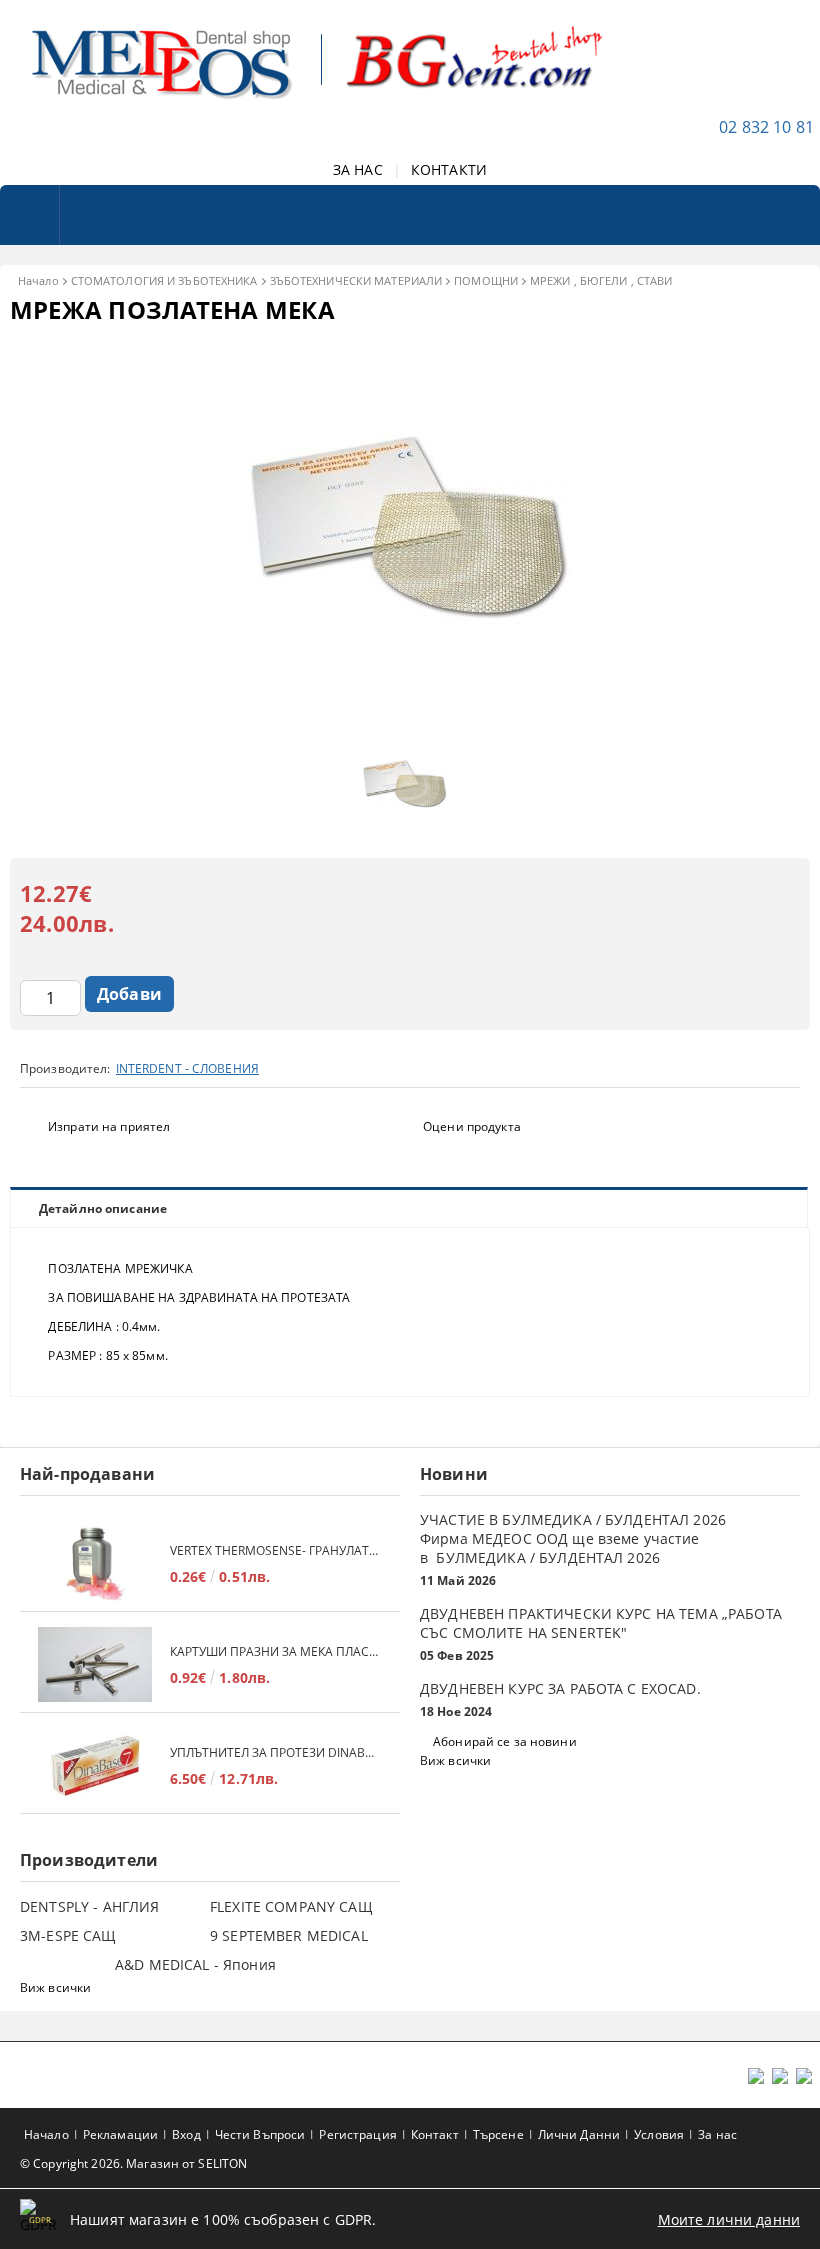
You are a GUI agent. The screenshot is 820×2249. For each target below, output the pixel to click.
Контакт (435, 2134)
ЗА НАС (358, 169)
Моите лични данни (729, 2219)
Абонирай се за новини (505, 1741)
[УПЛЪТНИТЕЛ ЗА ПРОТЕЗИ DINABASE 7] (95, 1765)
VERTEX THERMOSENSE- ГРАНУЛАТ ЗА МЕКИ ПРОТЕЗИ (275, 1550)
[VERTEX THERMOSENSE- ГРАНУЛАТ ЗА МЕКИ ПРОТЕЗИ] (95, 1563)
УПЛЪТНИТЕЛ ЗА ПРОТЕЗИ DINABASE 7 (275, 1752)
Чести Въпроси (260, 2134)
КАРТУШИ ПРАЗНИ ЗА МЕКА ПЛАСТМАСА (275, 1651)
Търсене (498, 2134)
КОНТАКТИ (449, 169)
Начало (38, 280)
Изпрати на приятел (109, 1126)
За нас (717, 2134)
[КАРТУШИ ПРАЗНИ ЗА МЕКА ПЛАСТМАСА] (95, 1664)
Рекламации (120, 2134)
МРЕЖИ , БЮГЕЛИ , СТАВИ (601, 280)
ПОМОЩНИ (486, 280)
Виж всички (455, 1760)
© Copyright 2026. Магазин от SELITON (133, 2163)
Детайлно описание (103, 1208)
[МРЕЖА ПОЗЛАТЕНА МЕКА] (410, 714)
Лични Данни (579, 2134)
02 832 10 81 (766, 127)
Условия (659, 2134)
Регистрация (357, 2134)
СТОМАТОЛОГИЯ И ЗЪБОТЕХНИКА (164, 280)
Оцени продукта (472, 1126)
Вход (186, 2134)
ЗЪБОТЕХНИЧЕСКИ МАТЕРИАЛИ (356, 280)
